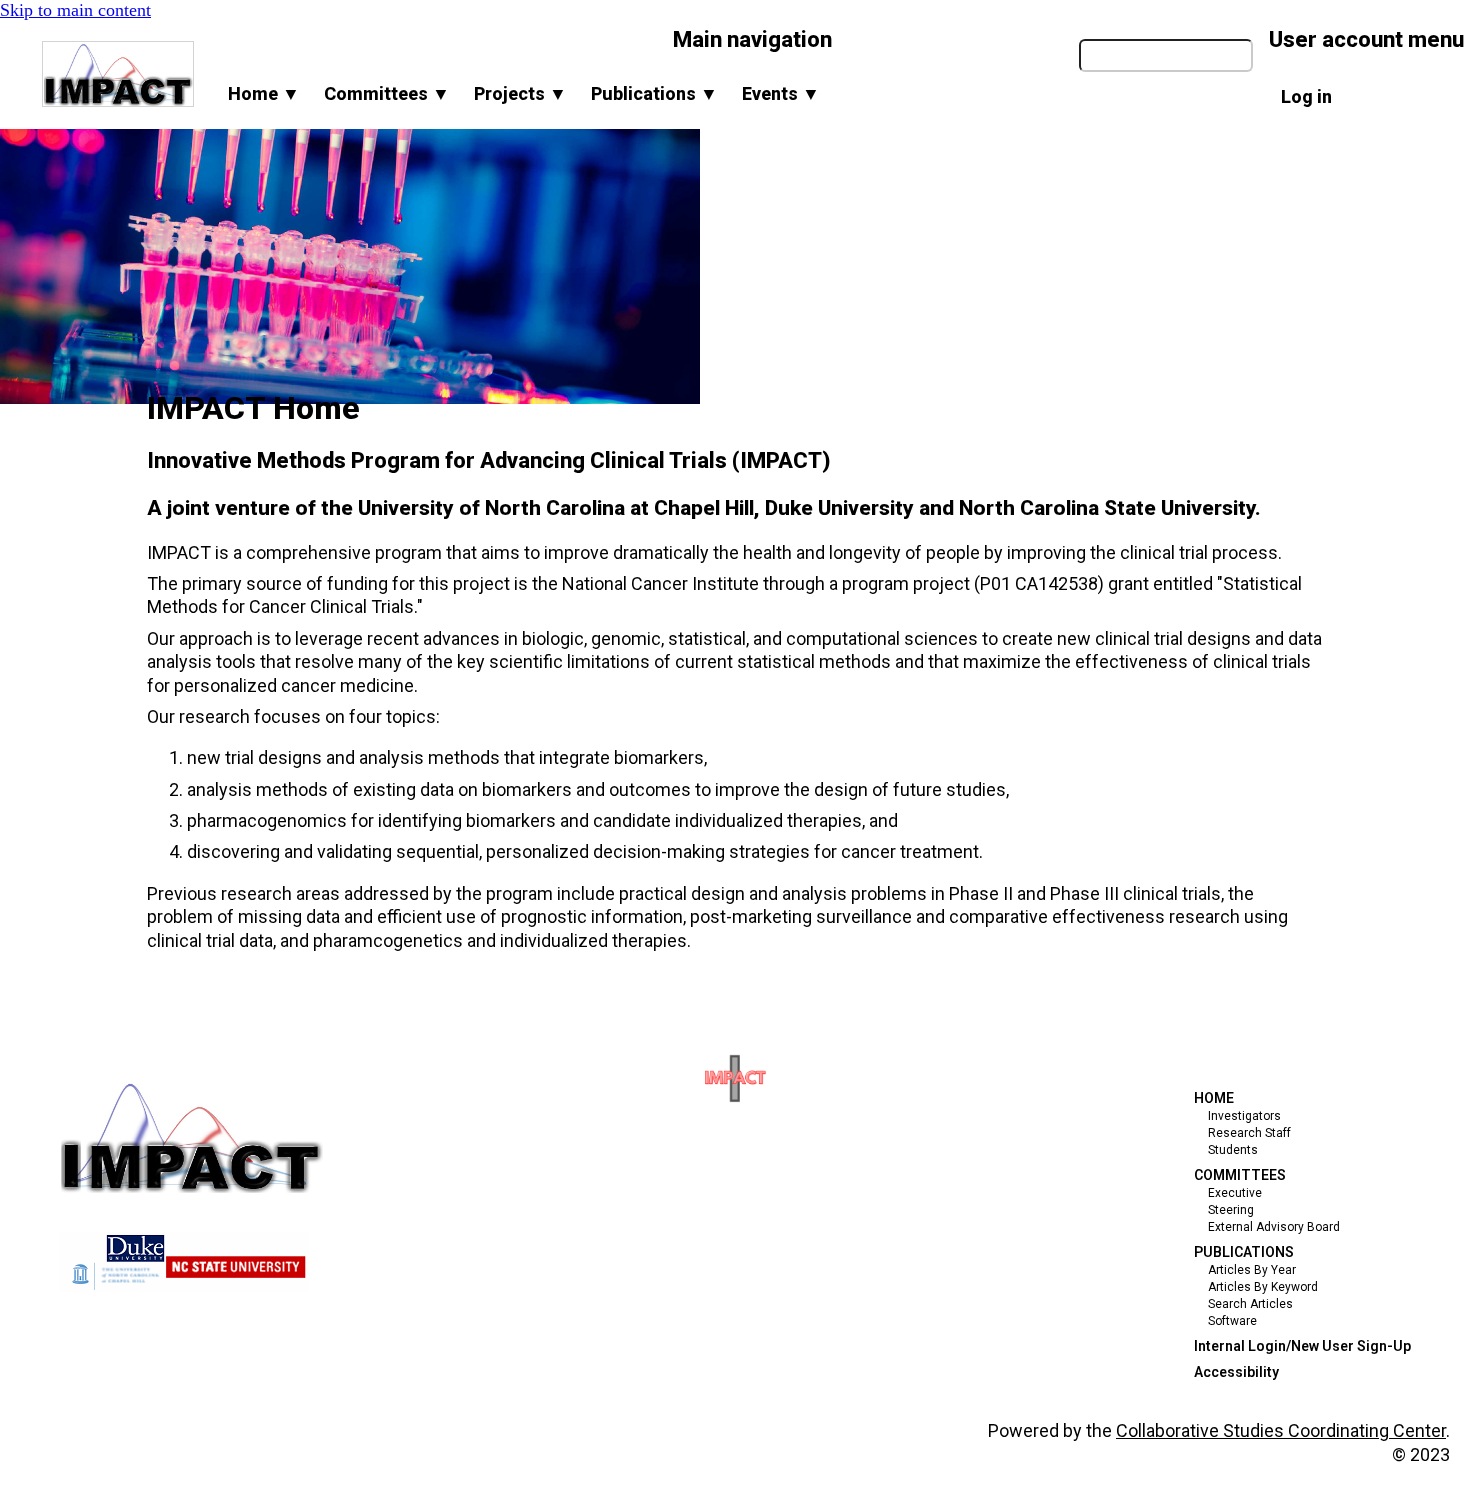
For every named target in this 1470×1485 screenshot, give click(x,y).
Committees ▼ (387, 93)
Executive (1235, 1193)
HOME (1214, 1098)
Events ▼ (781, 93)
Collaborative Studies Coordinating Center (1281, 1430)
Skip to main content (75, 10)
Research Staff (1249, 1133)
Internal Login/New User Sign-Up (1302, 1346)
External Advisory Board (1274, 1227)
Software (1232, 1321)
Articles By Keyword (1263, 1287)
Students (1233, 1150)
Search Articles (1250, 1304)
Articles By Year (1252, 1270)
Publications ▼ (654, 93)
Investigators (1244, 1116)
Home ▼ (264, 93)
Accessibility (1236, 1372)
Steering (1231, 1210)
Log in (1306, 96)
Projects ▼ (520, 93)
